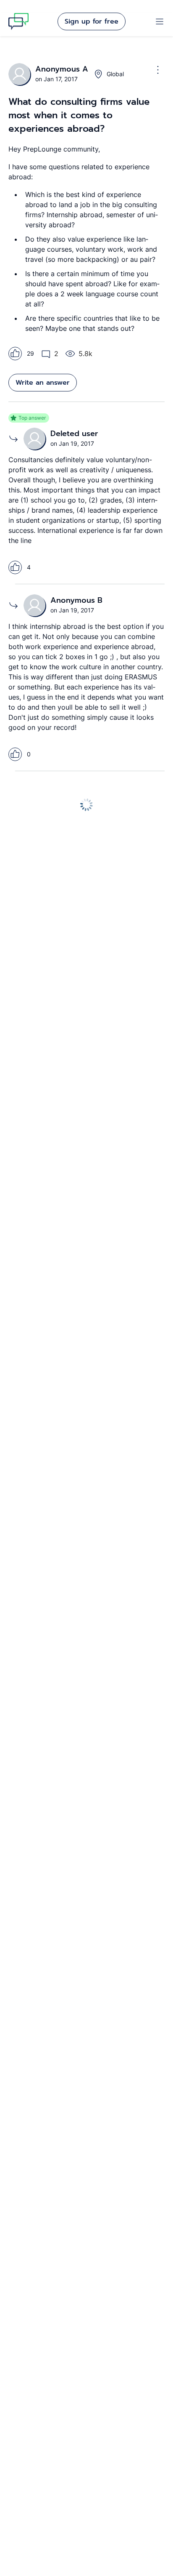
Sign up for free (92, 21)
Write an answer (43, 383)
